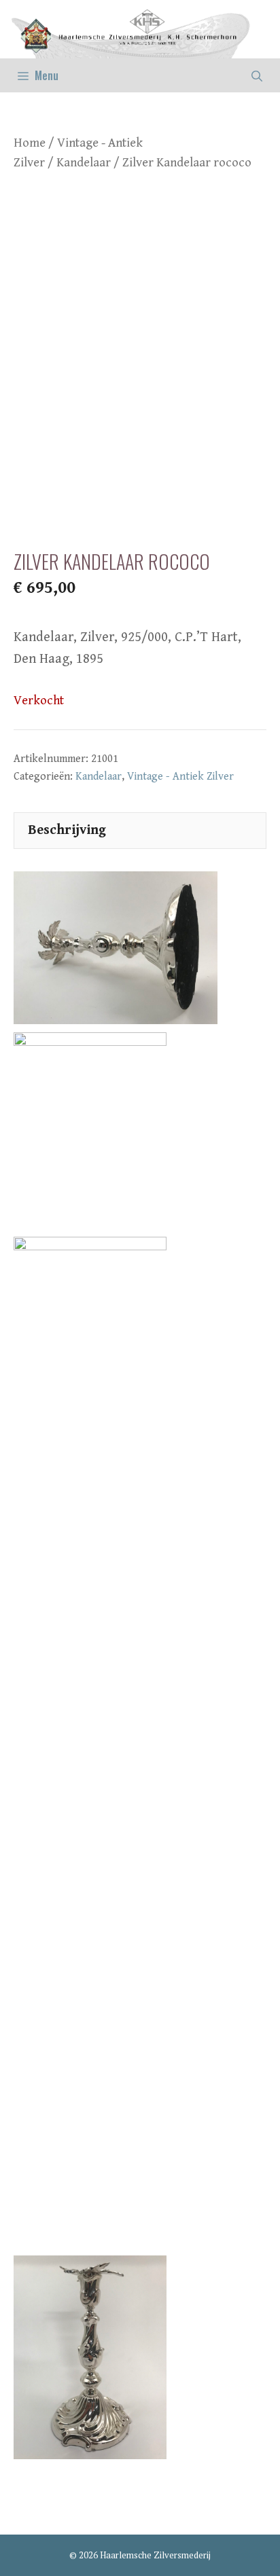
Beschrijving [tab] (67, 830)
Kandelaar (84, 163)
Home (30, 143)
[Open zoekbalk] (257, 75)
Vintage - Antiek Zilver (180, 777)
